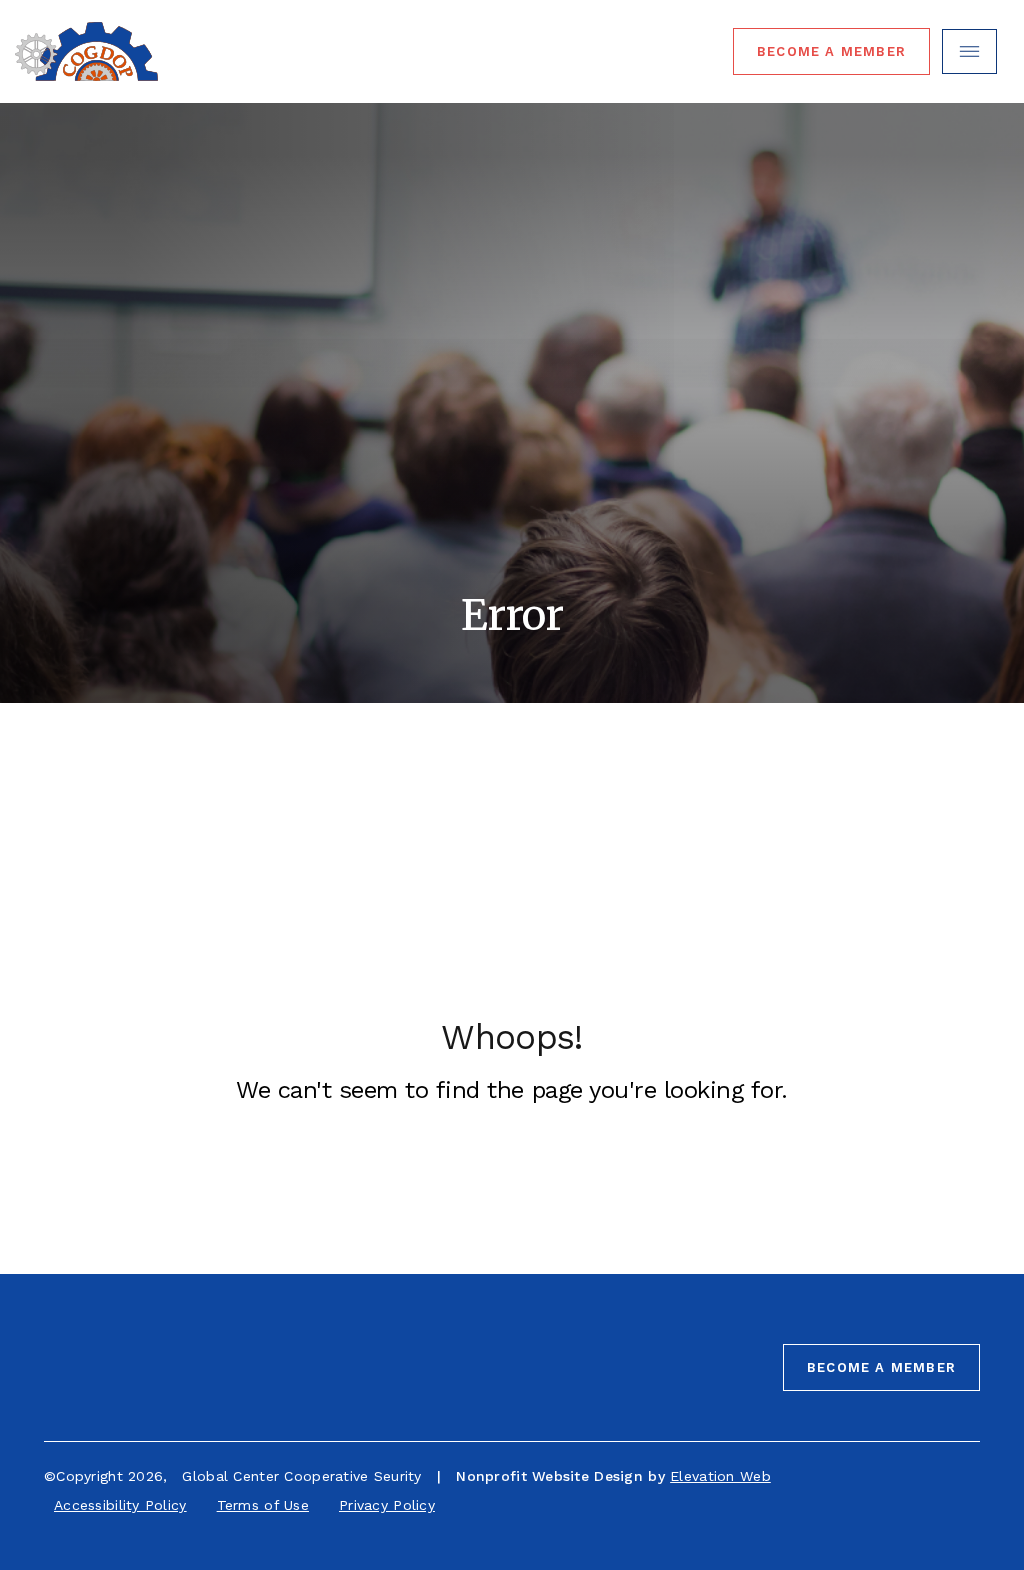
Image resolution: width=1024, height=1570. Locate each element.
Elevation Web (720, 1476)
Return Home (475, 1171)
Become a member (831, 51)
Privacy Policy (387, 1505)
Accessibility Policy (120, 1505)
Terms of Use (263, 1505)
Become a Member (881, 1367)
